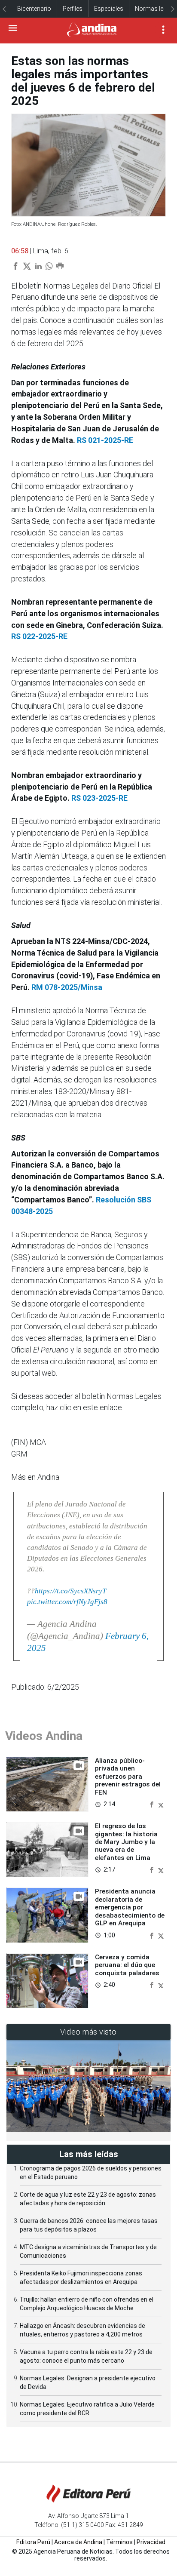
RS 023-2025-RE (99, 798)
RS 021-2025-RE (105, 440)
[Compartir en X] (161, 1804)
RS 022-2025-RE (39, 636)
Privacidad (151, 2542)
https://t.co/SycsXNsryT (70, 1591)
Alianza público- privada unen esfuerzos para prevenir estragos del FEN (128, 1777)
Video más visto (88, 2032)
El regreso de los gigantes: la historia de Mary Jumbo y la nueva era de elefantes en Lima (126, 1842)
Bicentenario (34, 9)
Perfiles (73, 9)
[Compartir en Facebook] (153, 1804)
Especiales (109, 9)
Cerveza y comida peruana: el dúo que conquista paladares (127, 1965)
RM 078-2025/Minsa (67, 987)
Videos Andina (44, 1736)
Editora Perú (33, 2542)
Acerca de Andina (78, 2542)
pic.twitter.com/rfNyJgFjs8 (67, 1602)
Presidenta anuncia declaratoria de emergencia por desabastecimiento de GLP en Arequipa (130, 1907)
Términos (119, 2542)
